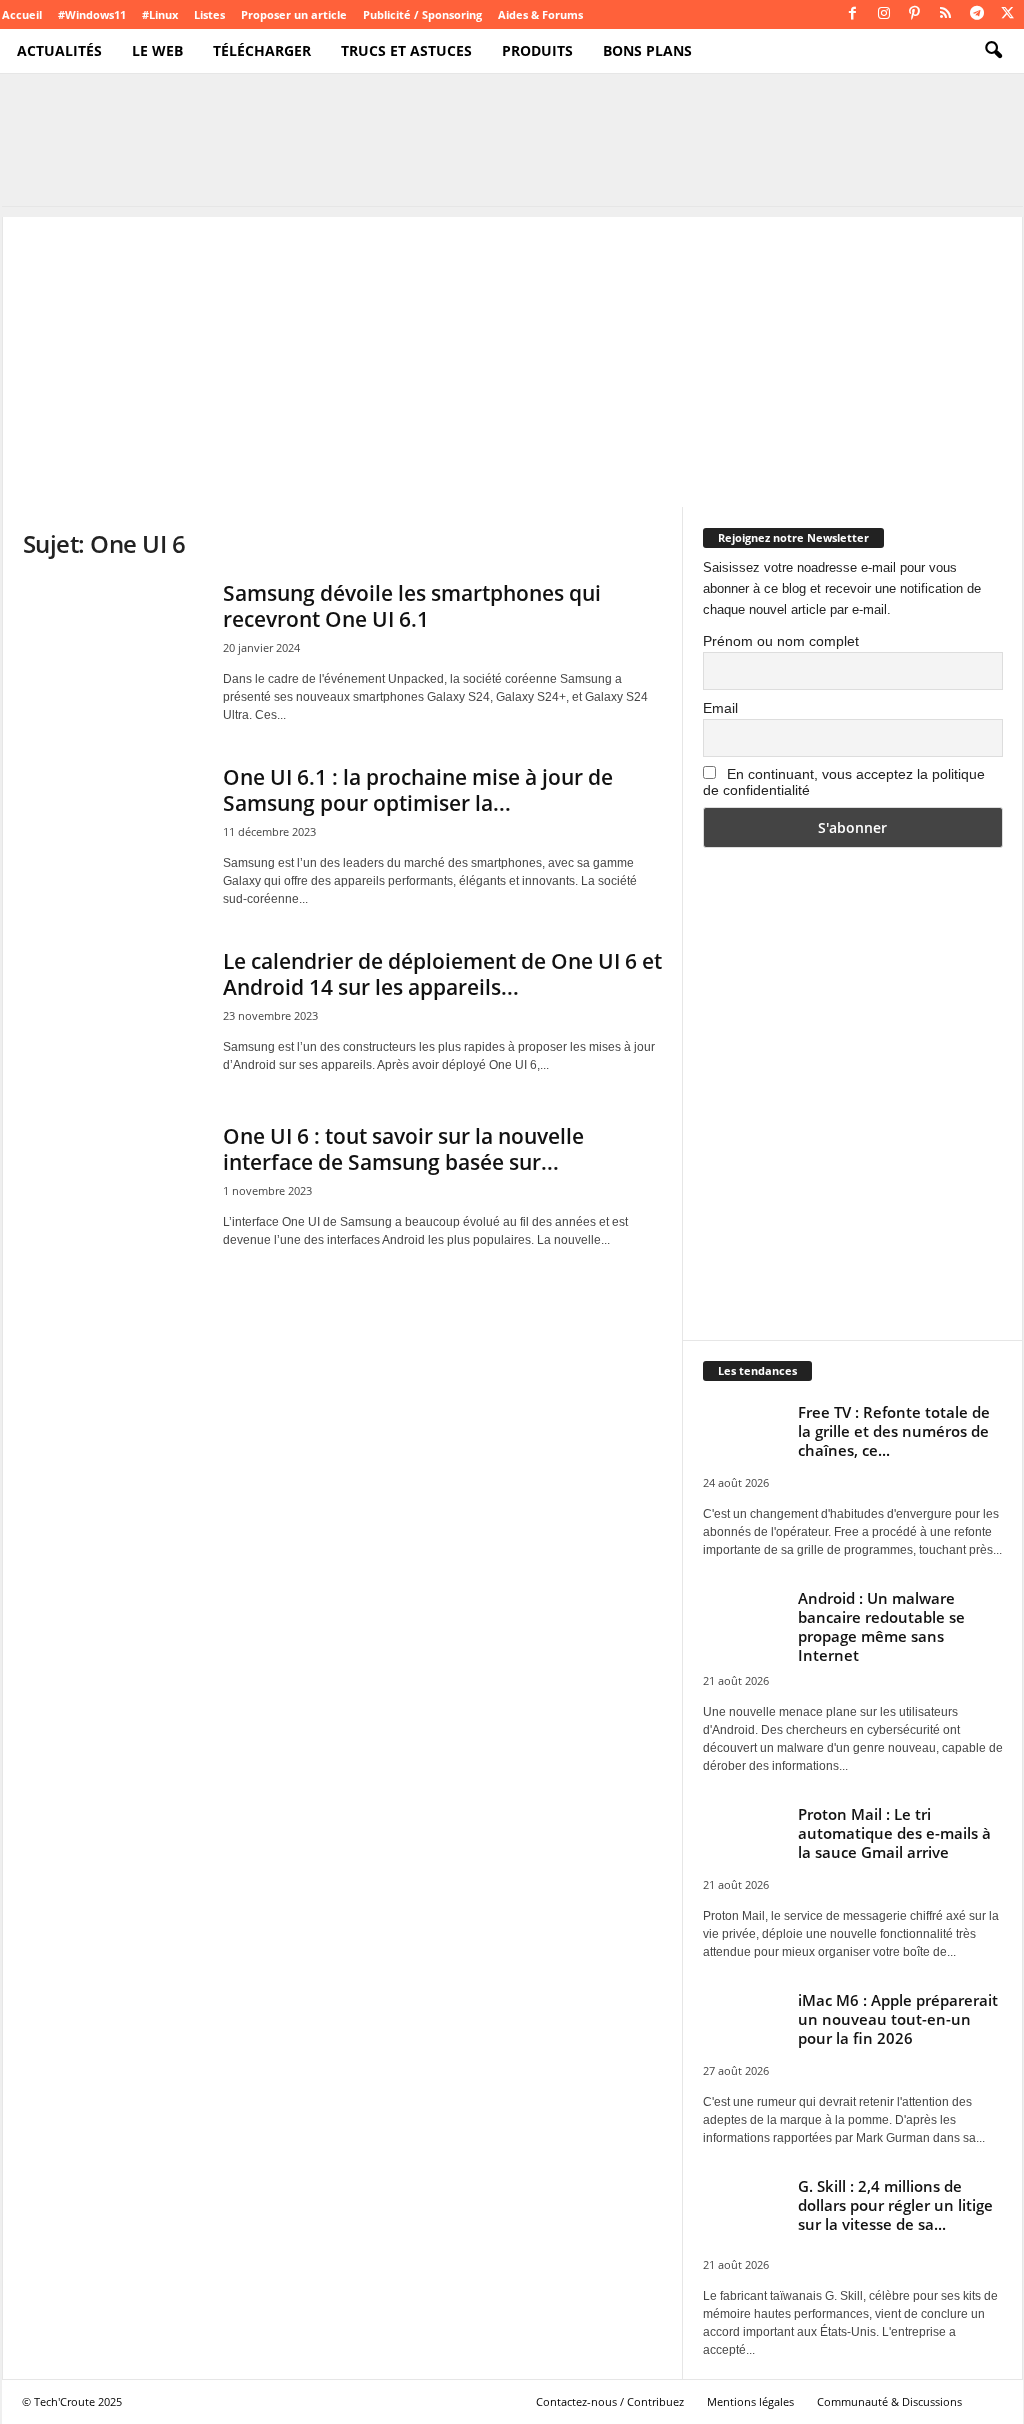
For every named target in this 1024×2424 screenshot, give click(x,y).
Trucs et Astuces (406, 50)
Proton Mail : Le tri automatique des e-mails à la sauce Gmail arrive (894, 1833)
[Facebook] (853, 14)
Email (720, 708)
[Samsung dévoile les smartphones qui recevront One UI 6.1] (113, 647)
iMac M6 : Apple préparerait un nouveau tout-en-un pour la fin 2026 (898, 2019)
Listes (209, 14)
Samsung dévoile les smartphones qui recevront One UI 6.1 (412, 606)
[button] (993, 51)
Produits (537, 50)
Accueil (22, 14)
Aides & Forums (540, 14)
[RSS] (946, 14)
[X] (1008, 14)
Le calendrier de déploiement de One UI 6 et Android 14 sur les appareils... (442, 974)
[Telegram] (977, 14)
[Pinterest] (915, 14)
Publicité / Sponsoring (422, 14)
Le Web (157, 50)
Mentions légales (750, 2401)
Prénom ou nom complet (781, 641)
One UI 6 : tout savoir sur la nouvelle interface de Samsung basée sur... (403, 1149)
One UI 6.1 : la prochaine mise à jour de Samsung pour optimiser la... (418, 790)
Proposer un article (294, 14)
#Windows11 (92, 14)
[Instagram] (884, 14)
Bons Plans (647, 50)
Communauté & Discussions (889, 2401)
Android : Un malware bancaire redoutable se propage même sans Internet (881, 1626)
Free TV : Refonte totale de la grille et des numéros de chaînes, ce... (894, 1431)
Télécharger (262, 50)
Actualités (59, 50)
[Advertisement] (512, 357)
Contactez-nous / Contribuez (610, 2401)
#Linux (160, 14)
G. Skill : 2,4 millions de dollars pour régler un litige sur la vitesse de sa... (895, 2205)
